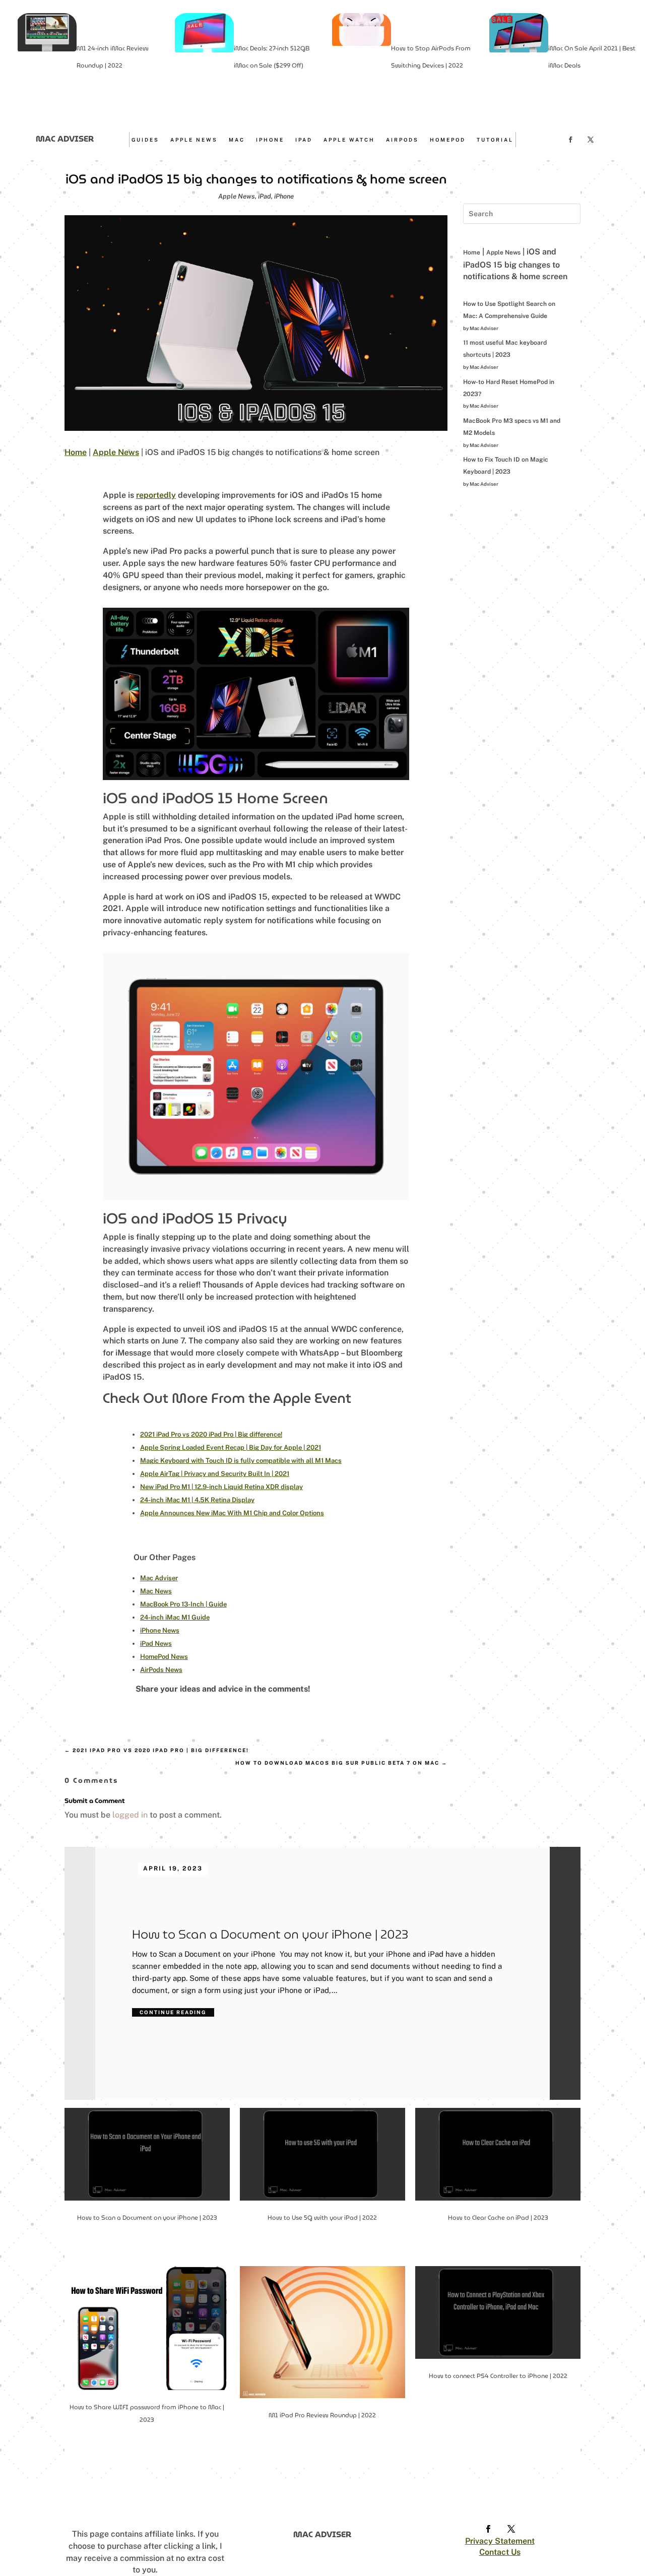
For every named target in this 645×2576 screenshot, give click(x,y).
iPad (304, 140)
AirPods (402, 140)
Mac (237, 140)
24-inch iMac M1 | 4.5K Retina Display (197, 1500)
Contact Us (500, 2552)
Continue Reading (173, 2012)
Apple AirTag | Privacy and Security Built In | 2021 (215, 1474)
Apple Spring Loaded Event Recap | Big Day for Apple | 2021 (231, 1447)
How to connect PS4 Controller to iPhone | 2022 (498, 2376)
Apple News (194, 140)
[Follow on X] (591, 140)
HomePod (448, 140)
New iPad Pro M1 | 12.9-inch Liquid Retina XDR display (221, 1487)
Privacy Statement (500, 2541)
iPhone (270, 140)
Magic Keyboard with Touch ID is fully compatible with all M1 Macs (241, 1461)
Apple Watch (349, 140)
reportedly (156, 495)
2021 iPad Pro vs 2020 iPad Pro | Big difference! (211, 1434)
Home (76, 452)
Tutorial (495, 140)
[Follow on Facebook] (570, 140)
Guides (145, 140)
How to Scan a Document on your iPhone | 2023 (270, 1935)
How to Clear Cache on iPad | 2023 (498, 2217)
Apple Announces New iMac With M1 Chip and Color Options (232, 1513)
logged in (130, 1815)
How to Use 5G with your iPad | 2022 (322, 2217)
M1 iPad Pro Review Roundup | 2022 (322, 2415)
